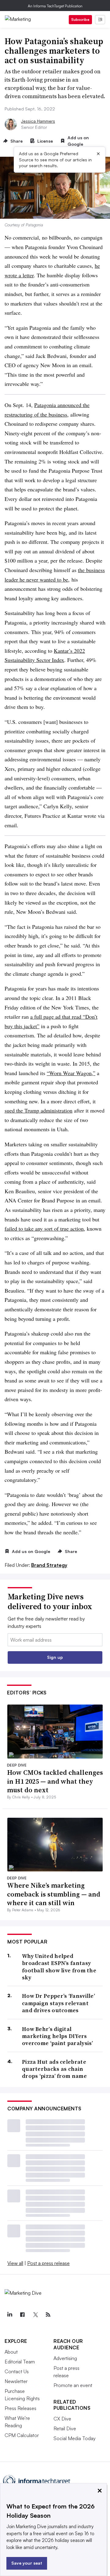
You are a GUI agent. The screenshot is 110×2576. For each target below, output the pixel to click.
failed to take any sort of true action (44, 1228)
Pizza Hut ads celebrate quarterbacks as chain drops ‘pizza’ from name (54, 2069)
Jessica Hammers (38, 121)
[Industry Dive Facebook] (22, 2315)
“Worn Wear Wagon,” (71, 1073)
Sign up (55, 1657)
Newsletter (16, 2381)
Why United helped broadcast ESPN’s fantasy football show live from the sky (59, 1967)
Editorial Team (20, 2362)
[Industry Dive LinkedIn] (9, 2315)
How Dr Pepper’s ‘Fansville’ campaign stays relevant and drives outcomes (59, 2003)
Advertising (65, 2358)
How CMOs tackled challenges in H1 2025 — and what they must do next (55, 1781)
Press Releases (20, 2408)
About (11, 2352)
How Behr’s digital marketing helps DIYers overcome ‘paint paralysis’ (58, 2036)
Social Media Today (75, 2438)
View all (15, 2263)
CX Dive (62, 2419)
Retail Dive (65, 2428)
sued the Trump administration (38, 1110)
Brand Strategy (49, 1565)
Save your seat (27, 2563)
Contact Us (17, 2371)
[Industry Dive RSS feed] (48, 2315)
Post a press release (48, 2263)
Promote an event (73, 2385)
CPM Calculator (22, 2435)
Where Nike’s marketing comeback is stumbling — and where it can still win (54, 1894)
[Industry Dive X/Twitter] (35, 2315)
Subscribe (80, 19)
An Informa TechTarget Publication (55, 6)
